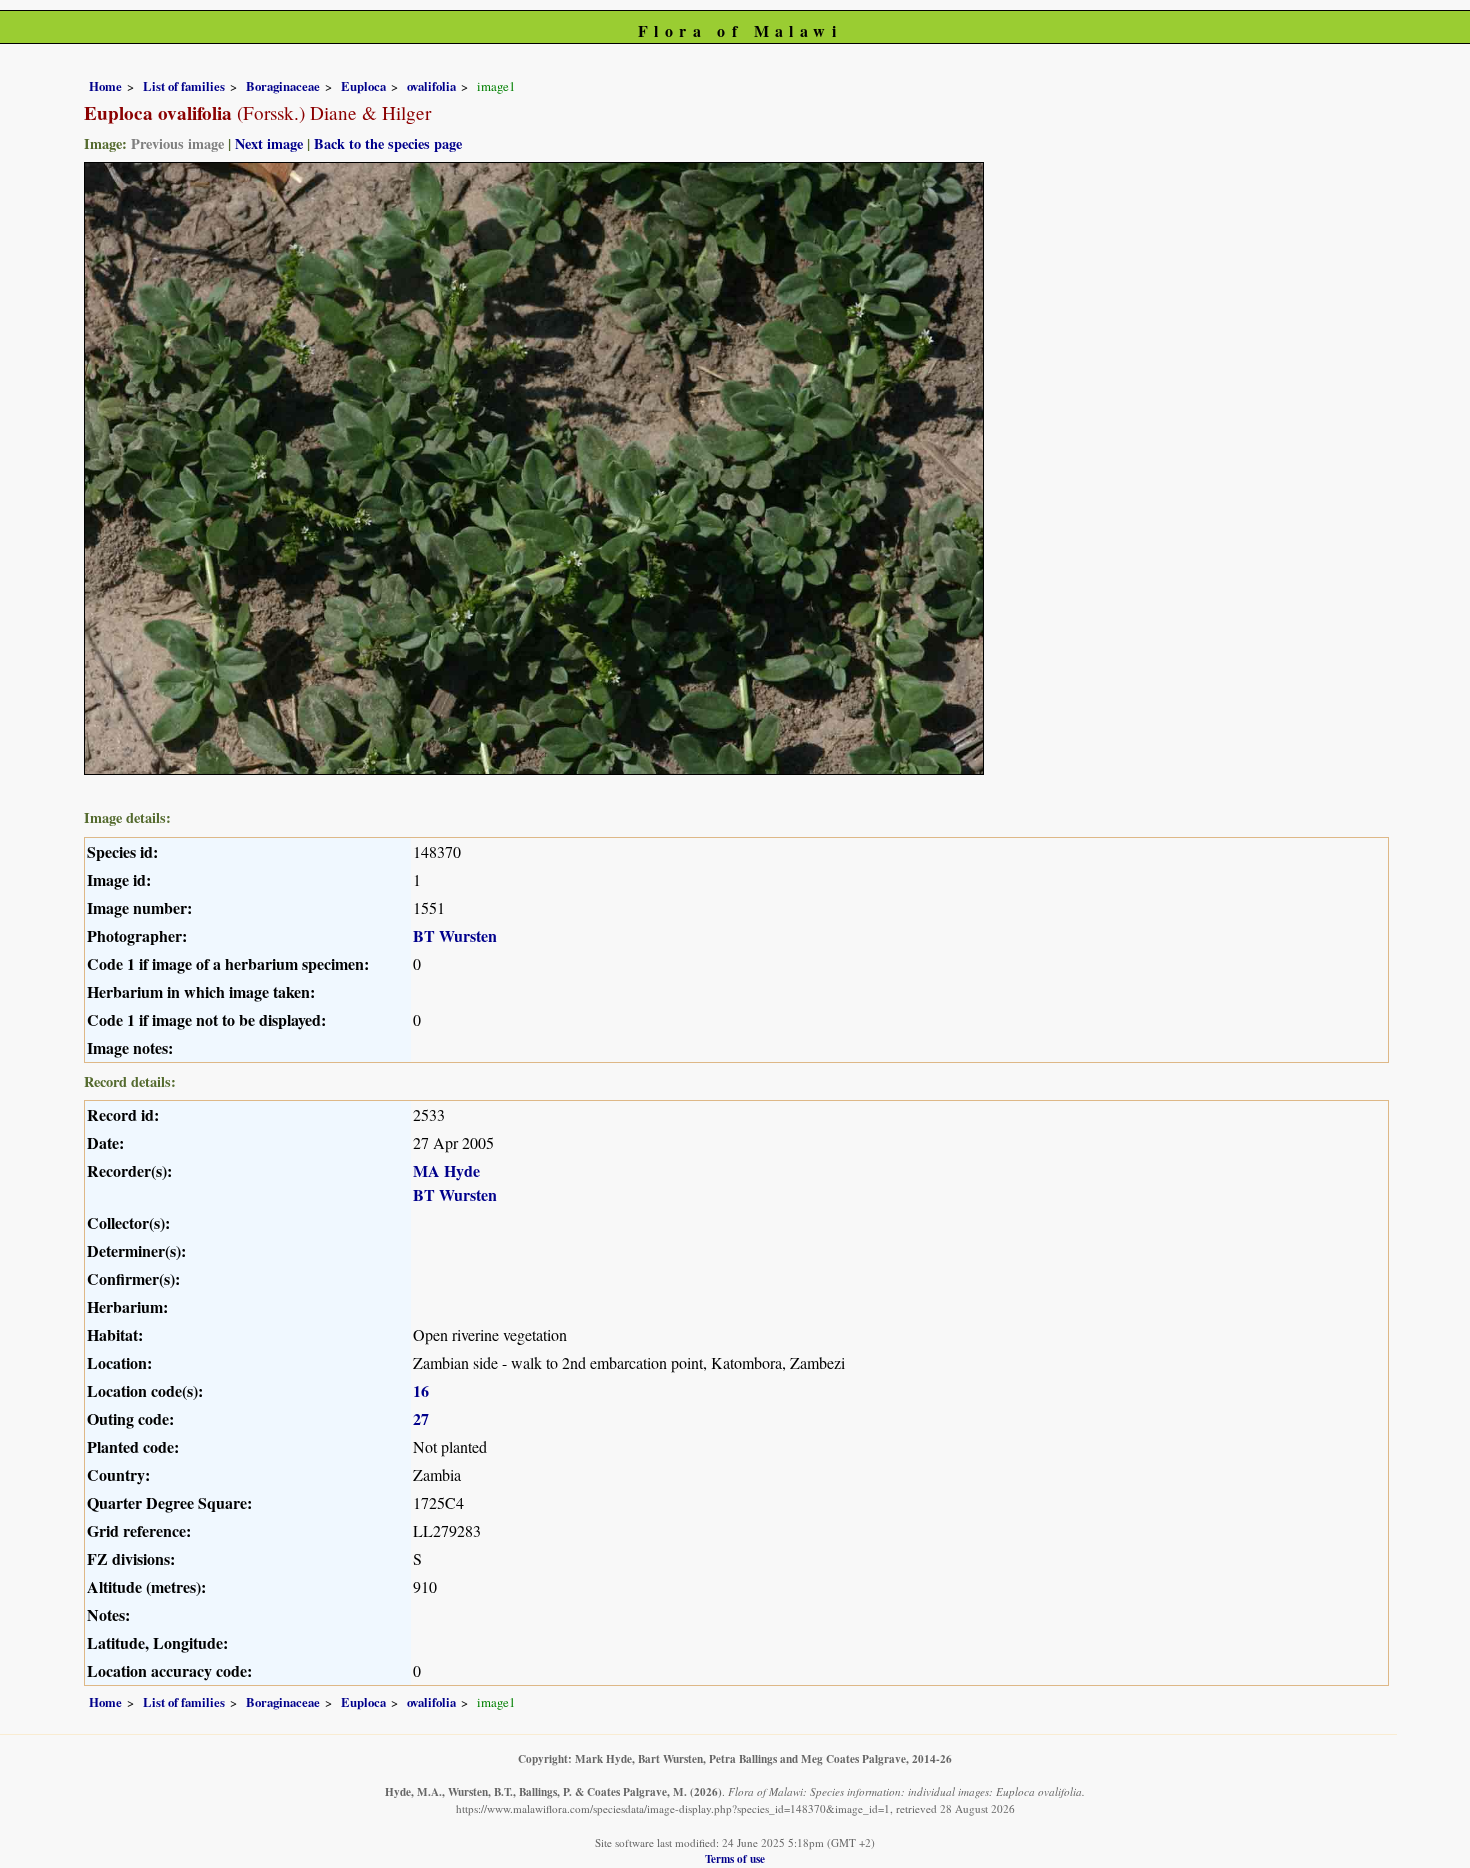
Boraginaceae (283, 86)
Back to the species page (388, 143)
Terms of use (735, 1858)
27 (421, 1418)
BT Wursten (455, 935)
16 (421, 1390)
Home (105, 86)
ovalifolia (431, 86)
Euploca (363, 86)
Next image (269, 143)
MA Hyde (446, 1170)
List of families (184, 86)
